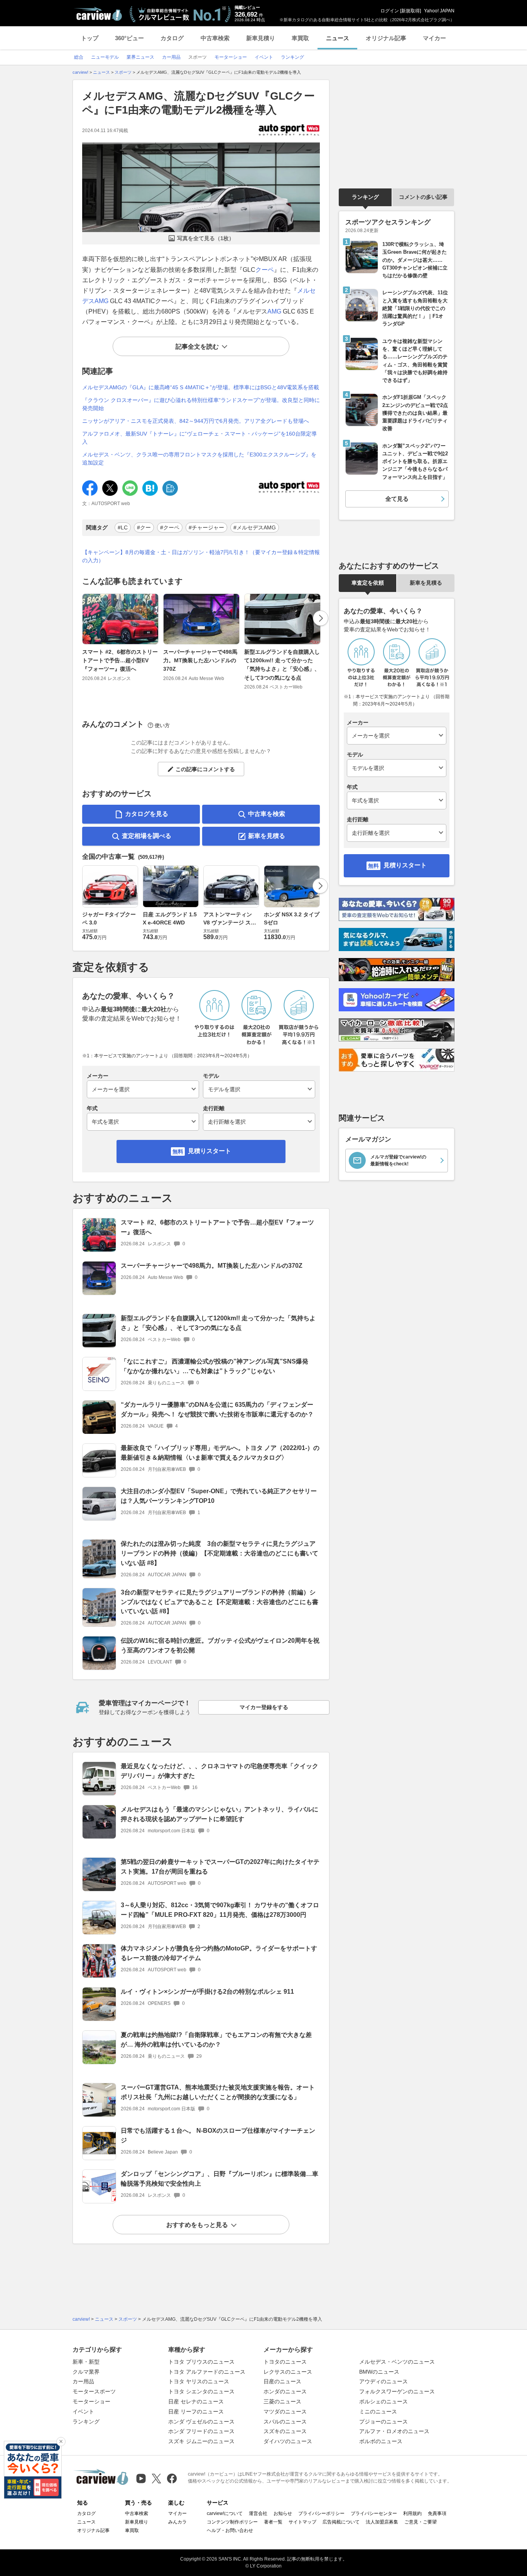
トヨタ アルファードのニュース (207, 2372)
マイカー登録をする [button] (264, 1707)
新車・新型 (86, 2362)
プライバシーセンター (374, 2513)
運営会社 (258, 2513)
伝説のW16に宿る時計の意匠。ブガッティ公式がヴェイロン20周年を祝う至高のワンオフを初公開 (220, 1645)
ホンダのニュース (285, 2391)
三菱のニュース (282, 2401)
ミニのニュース (378, 2412)
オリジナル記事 (386, 38)
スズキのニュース (285, 2431)
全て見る (397, 499)
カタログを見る (147, 814)
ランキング (365, 197)
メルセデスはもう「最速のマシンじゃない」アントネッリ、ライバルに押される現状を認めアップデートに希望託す (220, 1814)
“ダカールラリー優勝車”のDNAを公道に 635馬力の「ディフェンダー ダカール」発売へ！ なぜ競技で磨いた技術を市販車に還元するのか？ (217, 1409)
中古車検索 (215, 38)
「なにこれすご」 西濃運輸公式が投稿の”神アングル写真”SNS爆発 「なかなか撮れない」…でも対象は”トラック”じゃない (215, 1366)
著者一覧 (273, 2522)
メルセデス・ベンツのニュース (397, 2362)
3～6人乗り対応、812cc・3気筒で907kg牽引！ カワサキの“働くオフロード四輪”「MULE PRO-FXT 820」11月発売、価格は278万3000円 (220, 1910)
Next (321, 618)
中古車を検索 (267, 814)
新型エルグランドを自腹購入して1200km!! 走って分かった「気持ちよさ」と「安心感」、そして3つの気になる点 (282, 665)
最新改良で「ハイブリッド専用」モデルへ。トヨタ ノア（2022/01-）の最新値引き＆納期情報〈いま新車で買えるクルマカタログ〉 (220, 1453)
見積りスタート (209, 1151)
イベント (83, 2412)
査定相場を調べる (147, 836)
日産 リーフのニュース (196, 2412)
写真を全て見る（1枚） (206, 238)
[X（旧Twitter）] (156, 2478)
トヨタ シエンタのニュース (201, 2391)
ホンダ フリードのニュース (201, 2431)
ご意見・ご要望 (421, 2522)
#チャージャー (206, 527)
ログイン (390, 11)
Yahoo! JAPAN (439, 11)
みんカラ (177, 2522)
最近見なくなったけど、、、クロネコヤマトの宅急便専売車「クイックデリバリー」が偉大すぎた (220, 1771)
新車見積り (261, 38)
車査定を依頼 (368, 583)
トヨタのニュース (285, 2362)
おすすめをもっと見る (197, 2225)
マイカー (434, 38)
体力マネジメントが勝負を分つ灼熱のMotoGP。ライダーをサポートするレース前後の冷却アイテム (219, 1953)
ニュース (338, 38)
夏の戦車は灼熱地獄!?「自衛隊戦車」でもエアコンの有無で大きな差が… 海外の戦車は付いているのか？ (216, 2040)
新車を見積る (267, 836)
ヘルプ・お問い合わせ (230, 2530)
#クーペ (170, 527)
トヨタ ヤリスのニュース (199, 2381)
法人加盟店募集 (382, 2522)
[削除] (61, 2442)
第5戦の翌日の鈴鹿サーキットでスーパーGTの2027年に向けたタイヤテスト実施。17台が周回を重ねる (220, 1867)
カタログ (172, 38)
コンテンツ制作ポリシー (232, 2522)
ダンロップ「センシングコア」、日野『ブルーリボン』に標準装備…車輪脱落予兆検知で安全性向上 (220, 2179)
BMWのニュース (379, 2372)
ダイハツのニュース (288, 2441)
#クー (144, 527)
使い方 (162, 725)
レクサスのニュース (288, 2372)
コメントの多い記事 (423, 197)
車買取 (300, 38)
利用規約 (412, 2513)
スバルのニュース (285, 2422)
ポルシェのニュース (383, 2401)
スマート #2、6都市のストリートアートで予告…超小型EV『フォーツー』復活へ (120, 661)
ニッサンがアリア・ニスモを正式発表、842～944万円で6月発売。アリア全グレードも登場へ (196, 421)
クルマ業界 (86, 2372)
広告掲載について (341, 2522)
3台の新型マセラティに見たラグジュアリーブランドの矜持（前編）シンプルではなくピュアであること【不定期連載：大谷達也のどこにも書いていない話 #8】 (220, 1602)
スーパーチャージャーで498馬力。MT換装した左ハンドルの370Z (200, 661)
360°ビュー (129, 38)
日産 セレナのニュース (196, 2401)
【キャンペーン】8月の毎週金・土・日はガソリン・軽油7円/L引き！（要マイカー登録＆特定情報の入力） (201, 556)
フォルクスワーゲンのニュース (397, 2391)
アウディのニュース (383, 2381)
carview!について (225, 2513)
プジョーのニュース (383, 2422)
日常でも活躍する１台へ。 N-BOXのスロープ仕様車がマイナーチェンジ (218, 2135)
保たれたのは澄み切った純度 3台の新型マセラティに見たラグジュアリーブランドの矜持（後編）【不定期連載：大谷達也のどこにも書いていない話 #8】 (220, 1553)
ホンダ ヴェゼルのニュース (201, 2422)
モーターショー (91, 2401)
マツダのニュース (285, 2412)
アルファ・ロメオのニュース (394, 2431)
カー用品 (83, 2381)
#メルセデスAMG (255, 527)
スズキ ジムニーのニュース (201, 2441)
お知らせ (283, 2513)
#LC (123, 527)
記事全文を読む (197, 347)
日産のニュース (282, 2381)
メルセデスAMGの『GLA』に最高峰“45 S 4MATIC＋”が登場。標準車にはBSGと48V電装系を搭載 (201, 387)
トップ (90, 38)
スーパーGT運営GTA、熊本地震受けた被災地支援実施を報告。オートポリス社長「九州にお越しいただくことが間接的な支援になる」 (218, 2092)
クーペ (265, 270)
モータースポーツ (94, 2391)
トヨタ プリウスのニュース (201, 2362)
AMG (274, 311)
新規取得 (410, 11)
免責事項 (437, 2513)
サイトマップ (302, 2522)
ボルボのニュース (381, 2441)
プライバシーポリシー (321, 2513)
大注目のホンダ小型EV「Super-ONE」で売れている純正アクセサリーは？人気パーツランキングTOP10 (219, 1496)
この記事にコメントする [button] (205, 769)
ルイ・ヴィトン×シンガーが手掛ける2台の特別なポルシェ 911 (207, 1992)
